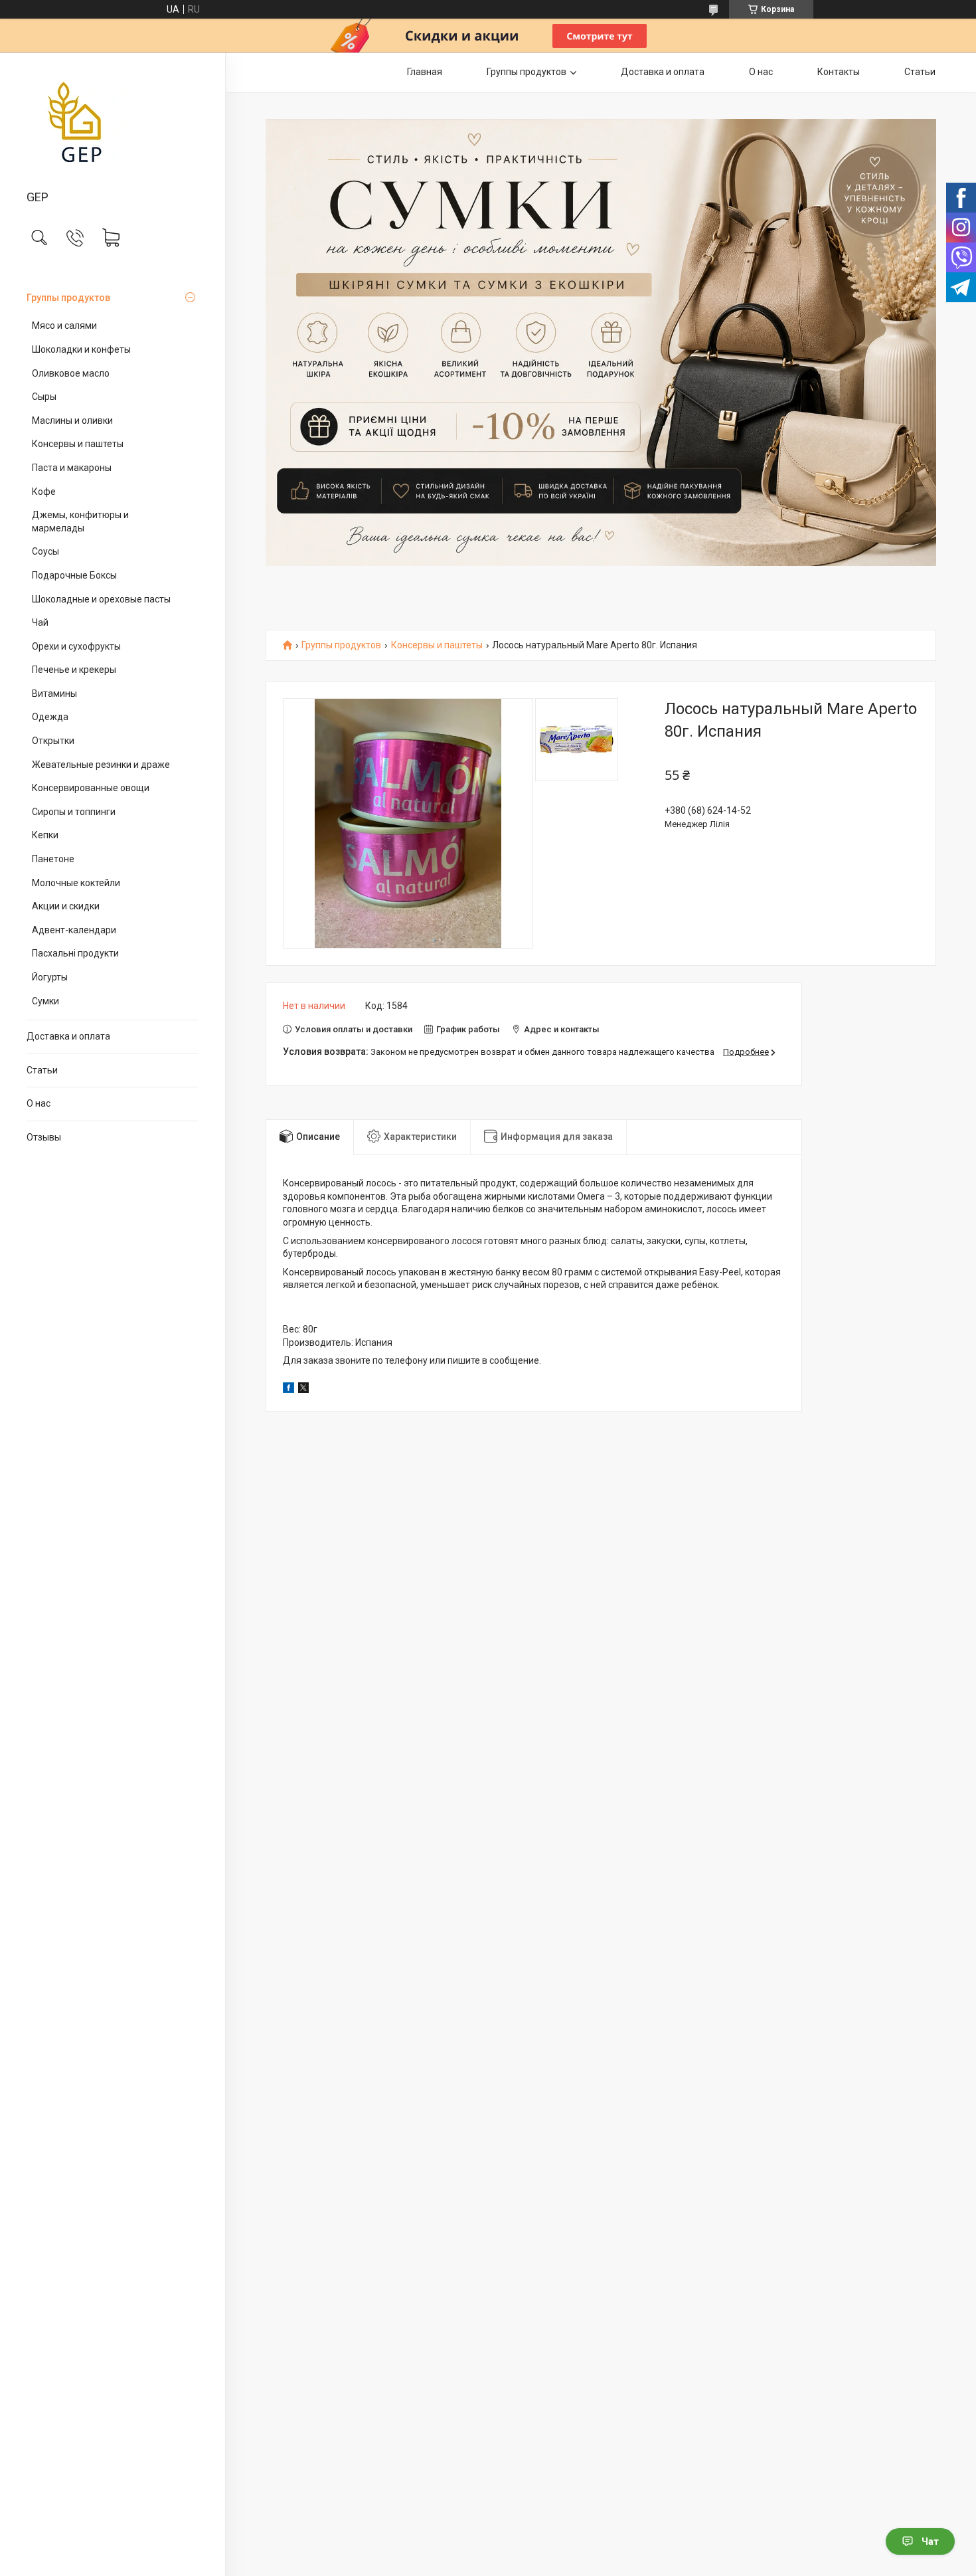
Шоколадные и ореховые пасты (101, 599)
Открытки (53, 741)
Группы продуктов (68, 298)
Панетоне (53, 859)
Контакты (839, 72)
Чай (40, 622)
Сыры (44, 397)
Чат (930, 2541)
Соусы (45, 551)
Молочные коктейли (76, 883)
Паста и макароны (72, 468)
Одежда (50, 717)
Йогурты (50, 977)
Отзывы (44, 1137)
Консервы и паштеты (78, 444)
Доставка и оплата (68, 1036)
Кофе (44, 492)
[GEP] (113, 122)
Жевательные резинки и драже (101, 765)
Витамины (54, 693)
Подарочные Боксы (74, 575)
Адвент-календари (74, 930)
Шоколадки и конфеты (81, 349)
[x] (303, 1390)
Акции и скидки (66, 906)
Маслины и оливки (72, 420)
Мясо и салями (64, 325)
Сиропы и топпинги (74, 812)
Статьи (42, 1070)
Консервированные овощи (91, 788)
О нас (39, 1103)
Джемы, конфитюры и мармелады (80, 521)
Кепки (45, 835)
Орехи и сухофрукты (76, 646)
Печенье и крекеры (74, 670)
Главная (425, 72)
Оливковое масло (71, 373)
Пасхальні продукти (75, 953)
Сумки (45, 1001)
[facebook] (288, 1390)
